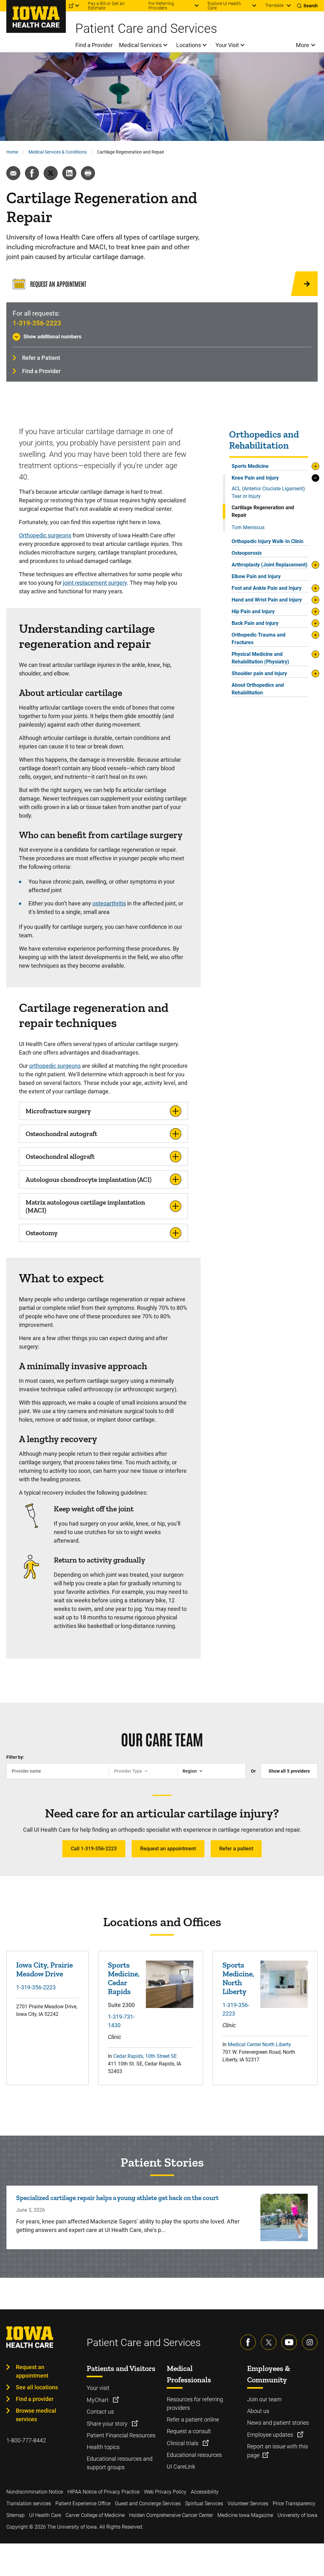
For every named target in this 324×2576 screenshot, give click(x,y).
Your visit (98, 2388)
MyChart (98, 2400)
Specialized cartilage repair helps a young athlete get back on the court (117, 2198)
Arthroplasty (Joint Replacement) (270, 565)
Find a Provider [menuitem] (94, 45)
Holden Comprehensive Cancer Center (171, 2515)
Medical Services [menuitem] (140, 45)
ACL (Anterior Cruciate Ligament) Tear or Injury (268, 492)
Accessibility (205, 2492)
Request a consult (189, 2431)
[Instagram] (310, 2342)
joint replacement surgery (95, 583)
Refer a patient (236, 1849)
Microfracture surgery (58, 1111)
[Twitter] (269, 2342)
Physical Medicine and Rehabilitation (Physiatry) (260, 658)
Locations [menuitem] (189, 45)
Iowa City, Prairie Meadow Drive (44, 1969)
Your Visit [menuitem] (227, 45)
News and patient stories (278, 2423)
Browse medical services (36, 2415)
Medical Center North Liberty (259, 2044)
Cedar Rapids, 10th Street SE (145, 2056)
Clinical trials (183, 2443)
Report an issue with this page (277, 2451)
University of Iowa (297, 2515)
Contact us (100, 2412)
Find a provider (35, 2399)
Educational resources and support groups (120, 2463)
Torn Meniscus (248, 527)
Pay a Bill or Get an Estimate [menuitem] (106, 6)
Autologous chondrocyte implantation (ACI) (89, 1179)
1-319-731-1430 (121, 2021)
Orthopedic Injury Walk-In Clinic (268, 541)
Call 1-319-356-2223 (94, 1849)
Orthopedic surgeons (45, 535)
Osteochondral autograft (61, 1134)
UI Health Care (45, 2515)
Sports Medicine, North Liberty (238, 1978)
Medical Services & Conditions (58, 152)
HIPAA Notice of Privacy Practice (103, 2492)
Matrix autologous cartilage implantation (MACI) (85, 1206)
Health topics (103, 2447)
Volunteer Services (248, 2503)
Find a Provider (41, 371)
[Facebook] (248, 2342)
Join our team (264, 2399)
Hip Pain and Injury (253, 611)
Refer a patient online (193, 2419)
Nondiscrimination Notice (35, 2492)
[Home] (36, 16)
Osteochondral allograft (60, 1156)
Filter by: (15, 1757)
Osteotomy (42, 1233)
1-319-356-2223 (37, 323)
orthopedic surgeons (55, 1066)
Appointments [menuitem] (20, 6)
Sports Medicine (250, 466)
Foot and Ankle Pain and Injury (267, 588)
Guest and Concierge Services (148, 2503)
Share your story (108, 2424)
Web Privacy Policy (165, 2492)
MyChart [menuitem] (57, 6)
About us (258, 2411)
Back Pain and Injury (255, 623)
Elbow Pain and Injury (256, 576)
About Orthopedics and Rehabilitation (258, 689)
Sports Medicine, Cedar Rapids (124, 1978)
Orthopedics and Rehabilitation (264, 440)
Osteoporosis (247, 553)
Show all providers (289, 1771)
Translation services (29, 2503)
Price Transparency (294, 2503)
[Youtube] (289, 2342)
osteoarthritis (109, 903)
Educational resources (194, 2455)
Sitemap (16, 2515)
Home (12, 152)
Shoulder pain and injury (259, 673)
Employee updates (271, 2435)
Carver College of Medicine (95, 2515)
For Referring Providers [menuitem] (161, 6)
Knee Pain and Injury (255, 478)
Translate (274, 5)
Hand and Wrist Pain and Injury (267, 600)
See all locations (37, 2387)
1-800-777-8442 (26, 2440)
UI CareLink (181, 2467)
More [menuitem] (302, 45)
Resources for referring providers (195, 2404)
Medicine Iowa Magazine (245, 2515)
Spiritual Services (204, 2503)
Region (190, 1771)
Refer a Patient (41, 358)
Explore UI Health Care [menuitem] (224, 6)
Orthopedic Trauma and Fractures (259, 639)
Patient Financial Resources (121, 2435)
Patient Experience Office (83, 2503)
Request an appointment (168, 1849)
